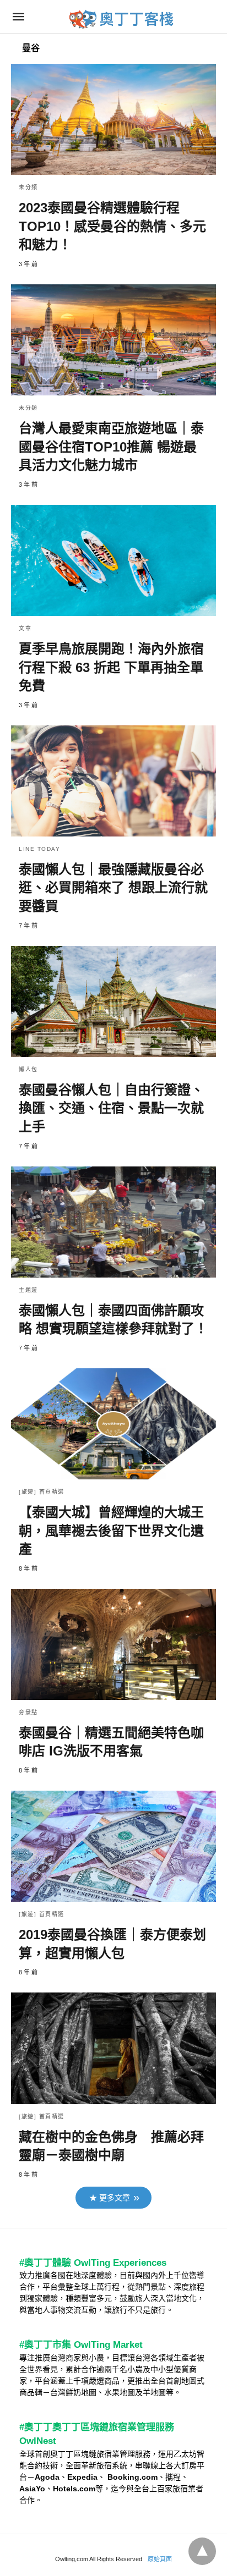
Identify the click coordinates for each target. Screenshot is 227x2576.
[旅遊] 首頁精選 (42, 1492)
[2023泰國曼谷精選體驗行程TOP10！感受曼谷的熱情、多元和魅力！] (113, 119)
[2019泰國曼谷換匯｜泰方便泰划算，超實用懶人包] (113, 1846)
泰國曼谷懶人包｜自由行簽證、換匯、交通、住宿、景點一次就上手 (111, 1108)
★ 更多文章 (110, 2198)
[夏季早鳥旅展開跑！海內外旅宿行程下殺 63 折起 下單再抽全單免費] (113, 560)
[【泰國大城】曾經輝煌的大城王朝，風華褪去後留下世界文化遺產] (113, 1424)
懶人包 (28, 1069)
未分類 (28, 187)
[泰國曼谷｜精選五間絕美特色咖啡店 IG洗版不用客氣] (113, 1644)
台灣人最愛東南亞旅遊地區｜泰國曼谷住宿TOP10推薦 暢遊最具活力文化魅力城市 (111, 447)
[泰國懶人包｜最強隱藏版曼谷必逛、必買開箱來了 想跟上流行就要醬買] (113, 781)
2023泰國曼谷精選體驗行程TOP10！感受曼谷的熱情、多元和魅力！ (112, 226)
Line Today (39, 849)
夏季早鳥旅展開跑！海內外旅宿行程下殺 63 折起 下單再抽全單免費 (111, 667)
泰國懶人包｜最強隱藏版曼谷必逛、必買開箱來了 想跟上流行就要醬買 (113, 888)
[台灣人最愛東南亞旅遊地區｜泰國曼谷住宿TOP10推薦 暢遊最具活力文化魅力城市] (113, 340)
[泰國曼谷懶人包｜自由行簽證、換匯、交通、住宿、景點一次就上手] (113, 1001)
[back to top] (202, 2551)
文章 (25, 628)
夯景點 (28, 1712)
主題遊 (28, 1290)
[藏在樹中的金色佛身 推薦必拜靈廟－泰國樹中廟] (113, 2048)
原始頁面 (160, 2559)
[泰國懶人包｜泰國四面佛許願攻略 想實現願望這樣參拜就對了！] (113, 1222)
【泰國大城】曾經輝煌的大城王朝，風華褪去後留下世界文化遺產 (111, 1531)
